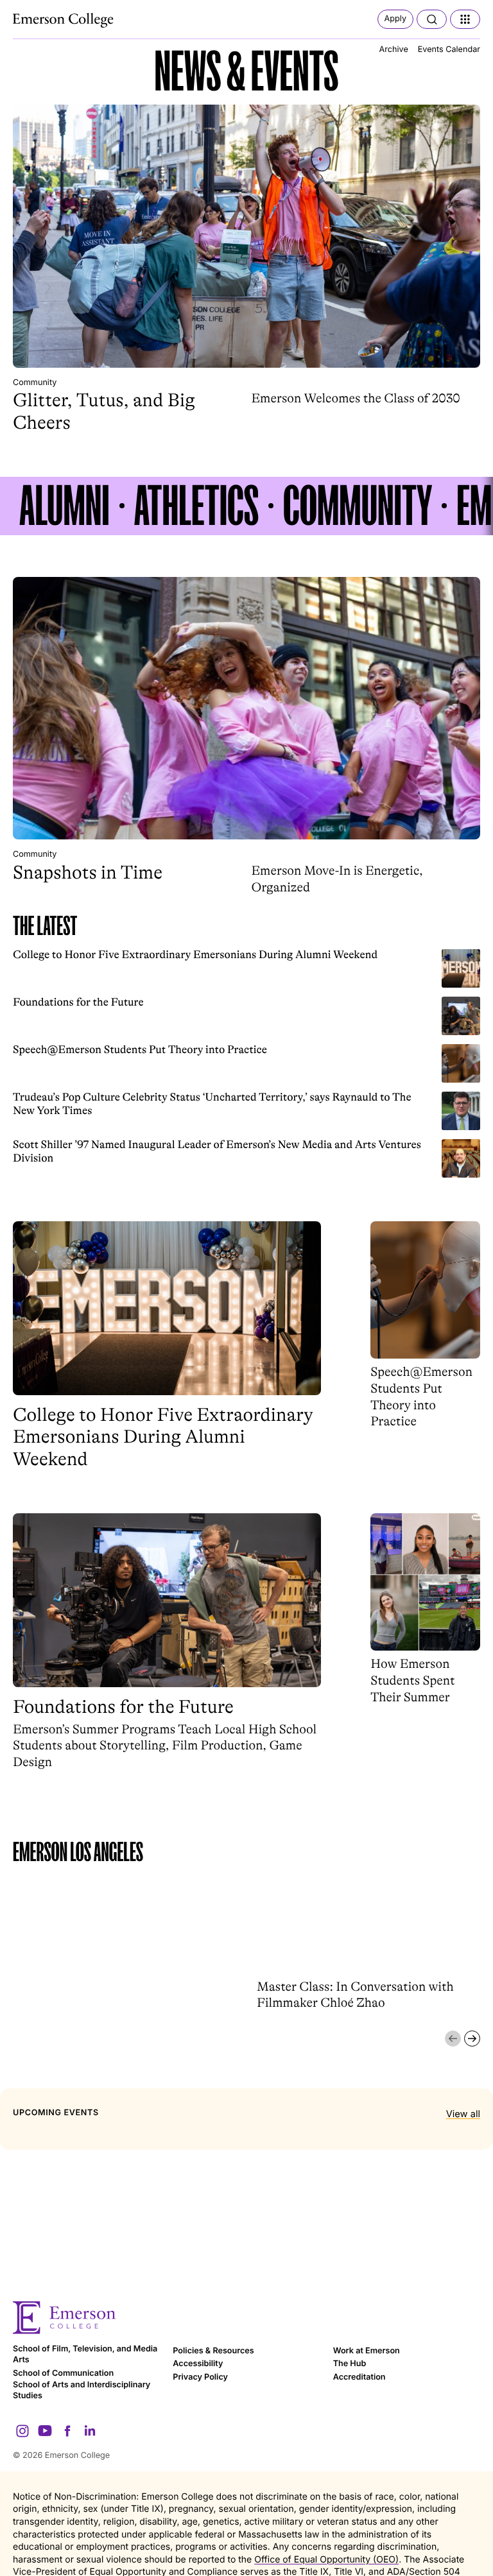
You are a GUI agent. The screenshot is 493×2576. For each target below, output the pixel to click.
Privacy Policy (200, 2377)
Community (35, 383)
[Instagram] (22, 2431)
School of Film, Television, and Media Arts (85, 2355)
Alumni (65, 506)
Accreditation (359, 2377)
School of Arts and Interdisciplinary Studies (82, 2391)
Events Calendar (449, 50)
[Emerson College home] (246, 2318)
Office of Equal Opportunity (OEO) (326, 2560)
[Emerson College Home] (64, 21)
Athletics (196, 506)
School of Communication (63, 2374)
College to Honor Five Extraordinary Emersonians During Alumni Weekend (195, 955)
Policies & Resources (213, 2351)
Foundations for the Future (78, 1003)
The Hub (350, 2364)
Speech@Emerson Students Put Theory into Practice (140, 1050)
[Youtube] (45, 2431)
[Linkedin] (90, 2431)
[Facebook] (67, 2431)
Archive (394, 50)
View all (463, 2114)
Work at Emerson (367, 2351)
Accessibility (198, 2364)
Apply (395, 19)
